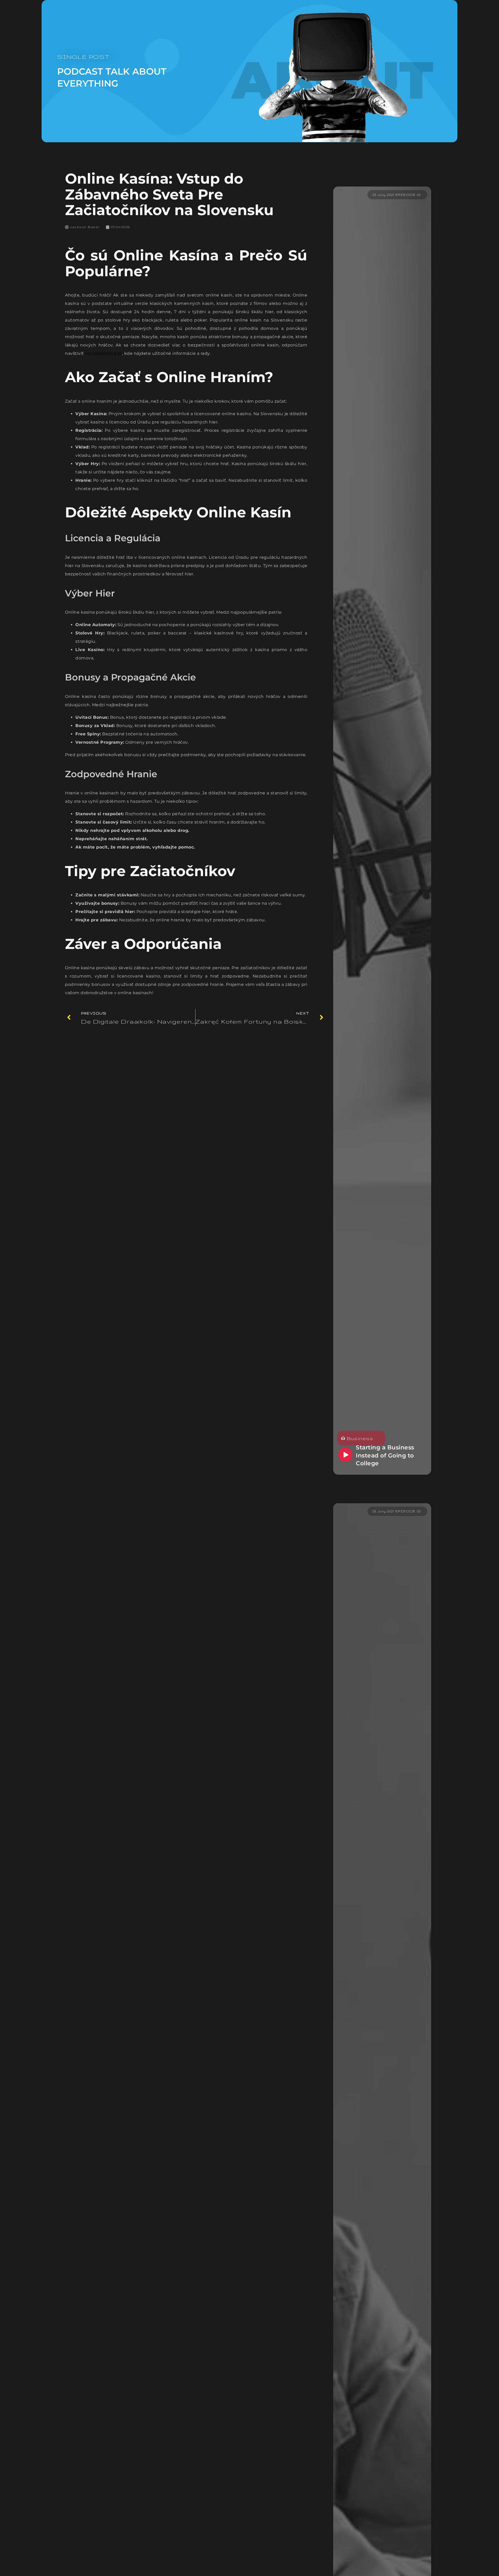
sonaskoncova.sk (104, 353)
